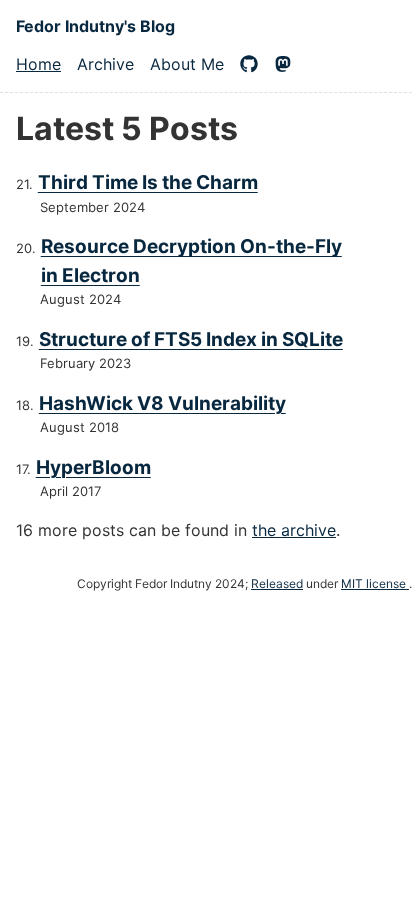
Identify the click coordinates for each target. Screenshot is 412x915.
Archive (105, 64)
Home (38, 64)
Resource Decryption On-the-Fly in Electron (191, 261)
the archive (294, 530)
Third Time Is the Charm (148, 182)
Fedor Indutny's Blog (95, 26)
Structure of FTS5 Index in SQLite (191, 339)
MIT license (375, 583)
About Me (187, 64)
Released (277, 583)
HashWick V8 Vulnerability (162, 403)
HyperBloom (93, 467)
